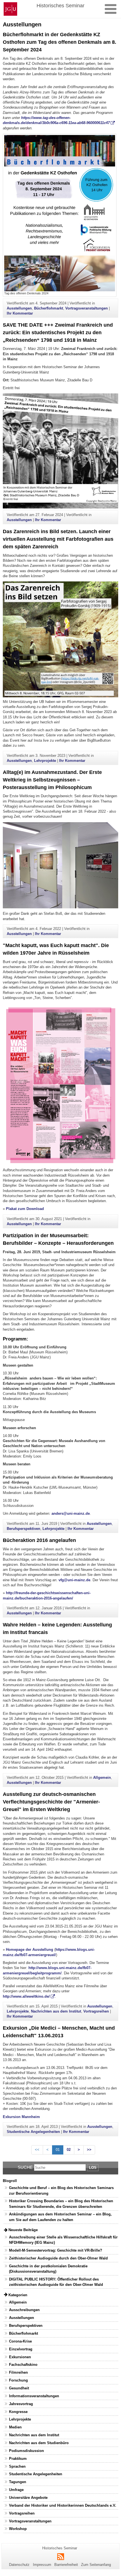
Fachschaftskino (23, 2365)
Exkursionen (20, 2357)
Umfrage (16, 2490)
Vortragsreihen (96, 2011)
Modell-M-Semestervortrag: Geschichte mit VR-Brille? (56, 2250)
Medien (15, 2427)
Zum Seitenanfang (96, 2565)
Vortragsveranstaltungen (87, 308)
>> (89, 2150)
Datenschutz (19, 2565)
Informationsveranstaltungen (34, 2396)
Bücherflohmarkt (49, 308)
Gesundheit (19, 2388)
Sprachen (17, 2466)
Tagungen (18, 2482)
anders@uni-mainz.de (71, 1513)
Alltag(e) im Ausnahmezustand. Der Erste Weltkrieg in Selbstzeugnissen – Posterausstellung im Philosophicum (52, 780)
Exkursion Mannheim (21, 2117)
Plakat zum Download (25, 1209)
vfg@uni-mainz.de (74, 1580)
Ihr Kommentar (20, 313)
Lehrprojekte (45, 761)
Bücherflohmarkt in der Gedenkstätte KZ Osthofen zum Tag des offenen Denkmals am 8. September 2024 (60, 42)
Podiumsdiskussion (26, 2451)
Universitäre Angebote (28, 2498)
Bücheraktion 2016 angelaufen (39, 1540)
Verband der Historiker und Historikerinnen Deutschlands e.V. (63, 2505)
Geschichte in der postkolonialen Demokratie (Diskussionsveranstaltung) (48, 2269)
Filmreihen (18, 2372)
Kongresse (18, 2412)
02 (69, 2150)
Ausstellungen (19, 308)
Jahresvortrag (21, 2404)
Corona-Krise (20, 2341)
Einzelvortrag (21, 2349)
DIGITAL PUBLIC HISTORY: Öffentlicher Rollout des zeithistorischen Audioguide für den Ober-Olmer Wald (56, 2282)
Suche (25, 2167)
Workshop (18, 2529)
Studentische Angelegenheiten (33, 2132)
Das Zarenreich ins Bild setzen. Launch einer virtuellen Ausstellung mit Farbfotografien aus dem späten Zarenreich (58, 539)
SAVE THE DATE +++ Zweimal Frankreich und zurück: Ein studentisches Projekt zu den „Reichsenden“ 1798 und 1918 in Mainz (58, 333)
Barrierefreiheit (66, 2565)
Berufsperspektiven (23, 1529)
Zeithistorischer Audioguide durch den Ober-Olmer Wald (58, 2258)
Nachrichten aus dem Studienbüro (39, 2443)
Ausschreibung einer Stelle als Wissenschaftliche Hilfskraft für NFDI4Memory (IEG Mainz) (63, 2240)
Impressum (42, 2565)
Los (93, 2168)
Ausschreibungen (24, 2310)
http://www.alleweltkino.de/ (26, 1996)
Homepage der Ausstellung (30, 1950)
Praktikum (18, 2459)
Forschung (18, 2380)
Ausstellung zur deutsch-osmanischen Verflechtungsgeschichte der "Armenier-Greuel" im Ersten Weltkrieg (51, 1802)
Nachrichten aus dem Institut (56, 2011)
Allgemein (102, 1778)
